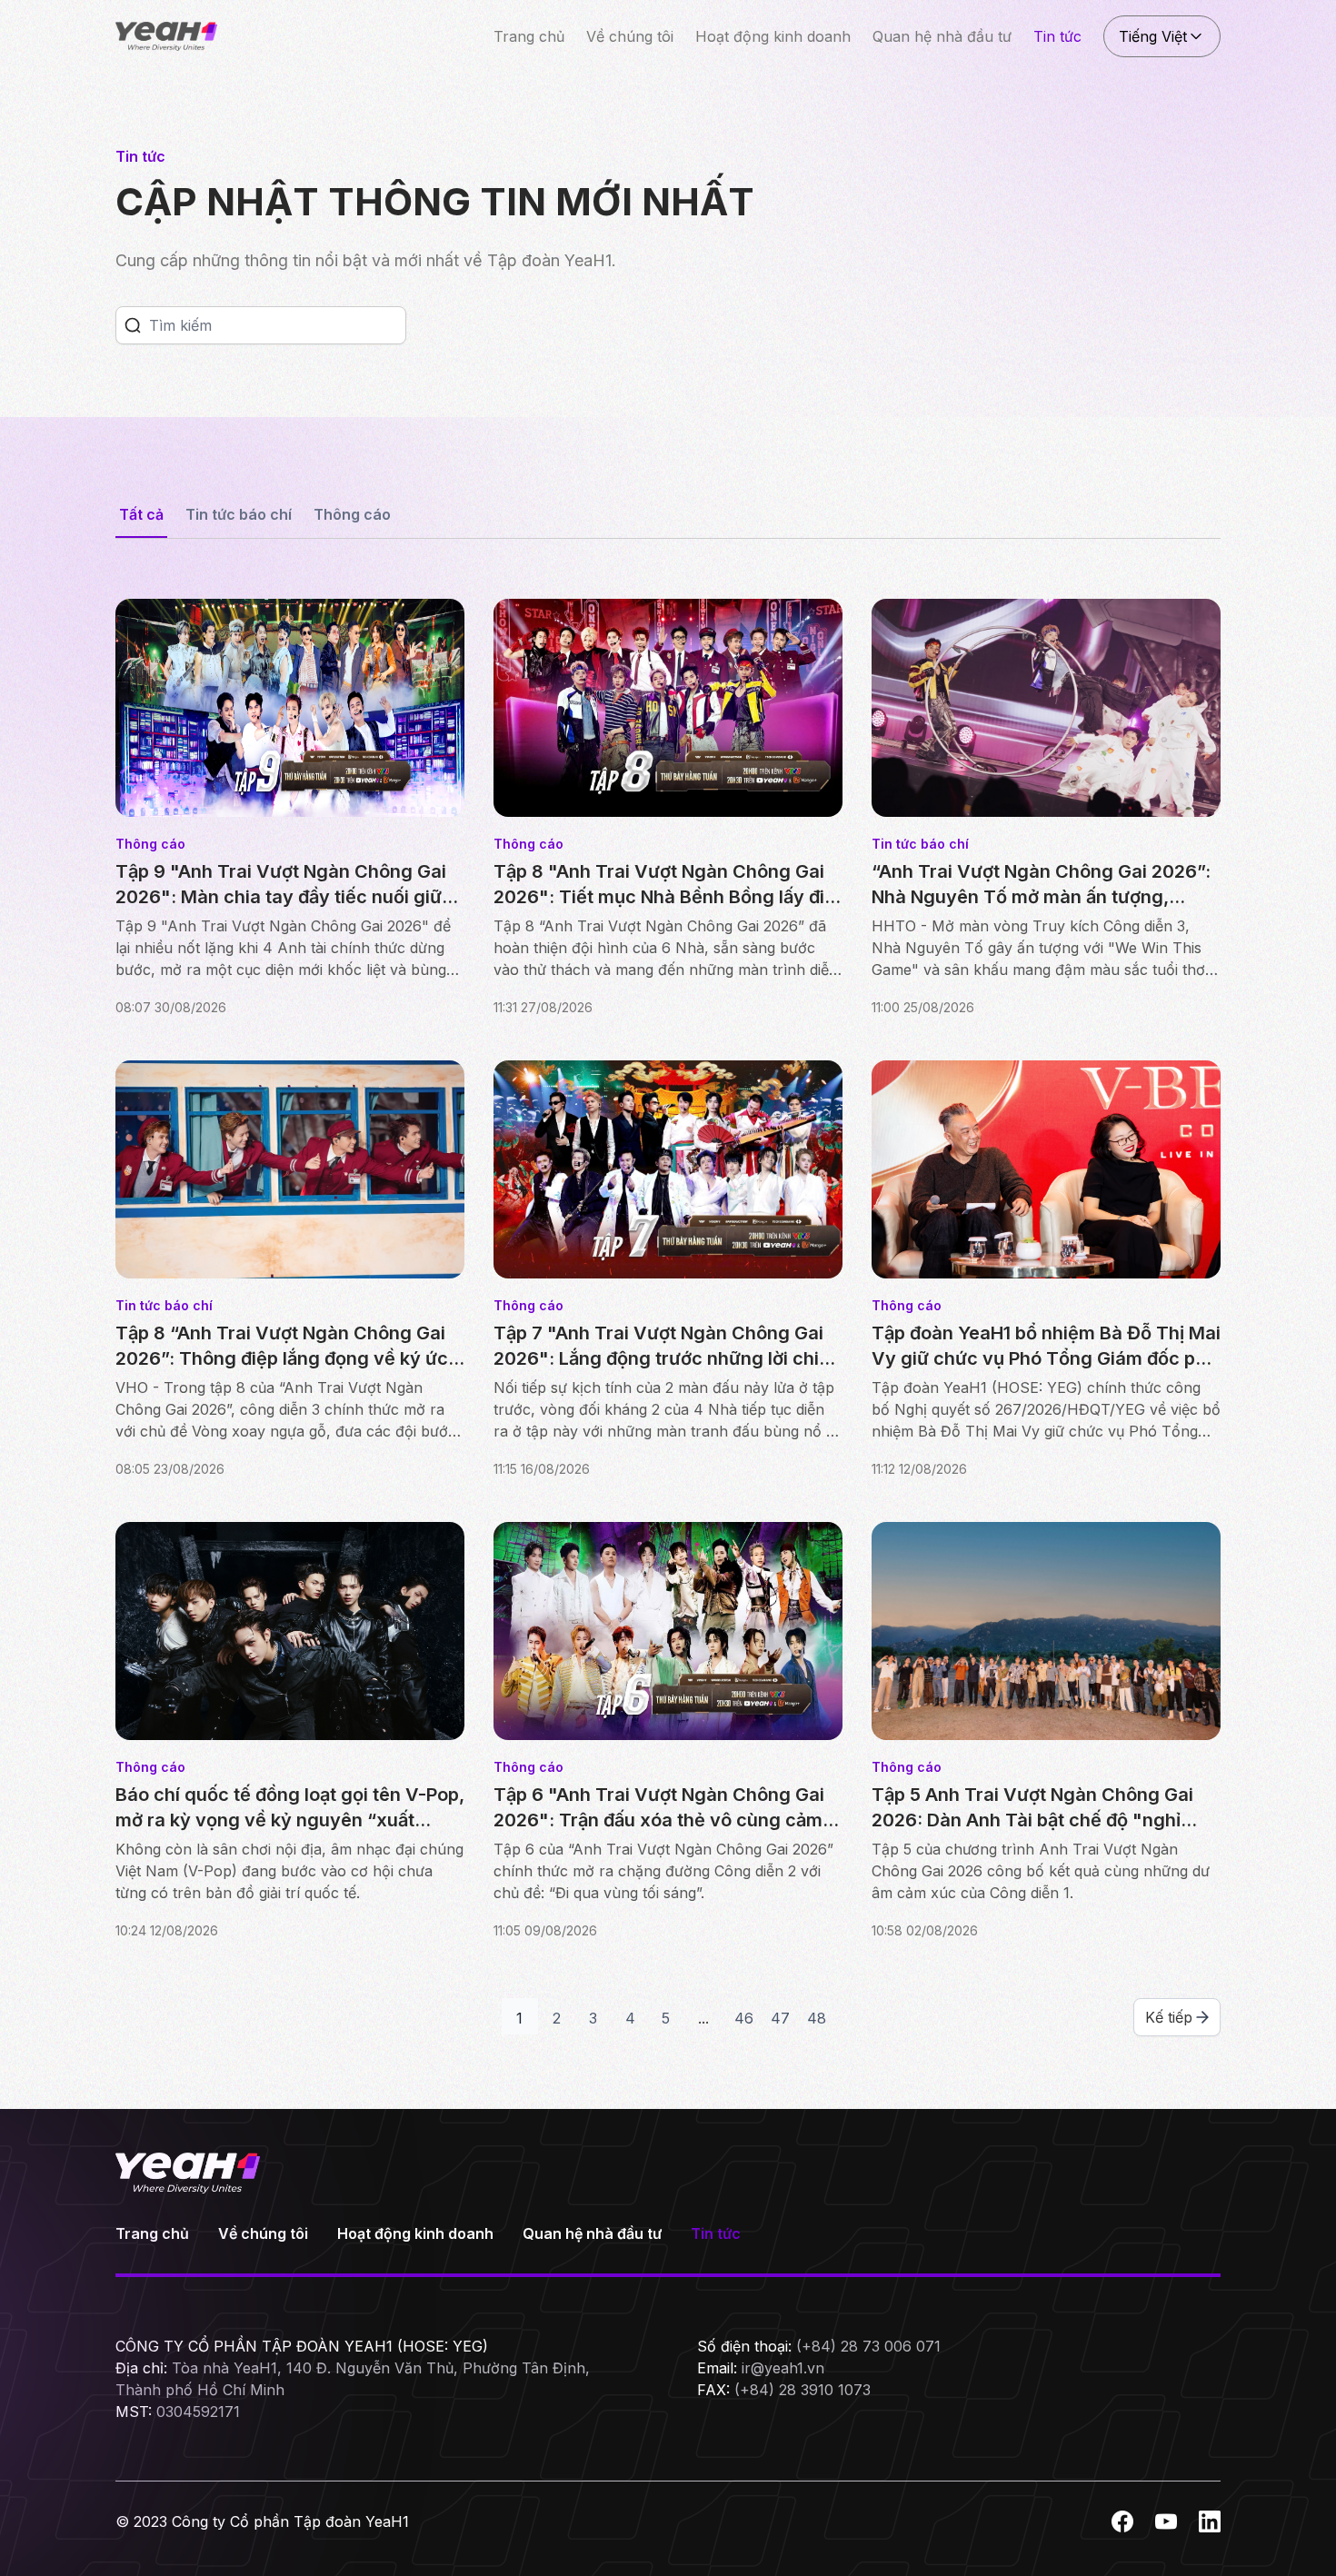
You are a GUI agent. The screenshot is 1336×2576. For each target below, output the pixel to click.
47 (780, 2018)
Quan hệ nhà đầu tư (942, 36)
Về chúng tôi (630, 36)
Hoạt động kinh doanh (773, 36)
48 (817, 2018)
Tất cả (141, 514)
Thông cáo (352, 514)
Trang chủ (529, 36)
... (703, 2018)
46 (744, 2018)
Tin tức (1057, 36)
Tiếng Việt (1153, 36)
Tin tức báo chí (239, 514)
